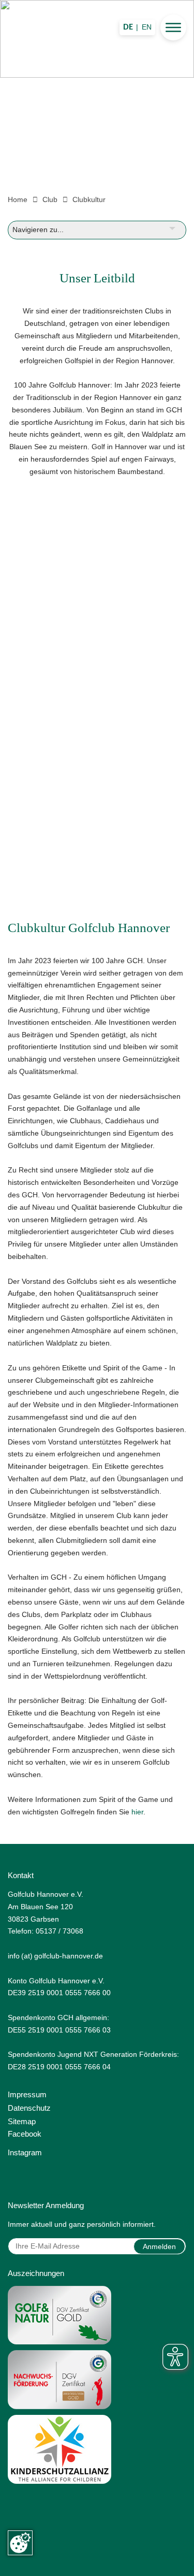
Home (18, 199)
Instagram (25, 2152)
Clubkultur (89, 199)
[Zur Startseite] (97, 89)
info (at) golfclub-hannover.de (55, 1956)
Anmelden (159, 2246)
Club (50, 199)
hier (137, 1812)
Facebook (25, 2134)
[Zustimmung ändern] (20, 2543)
